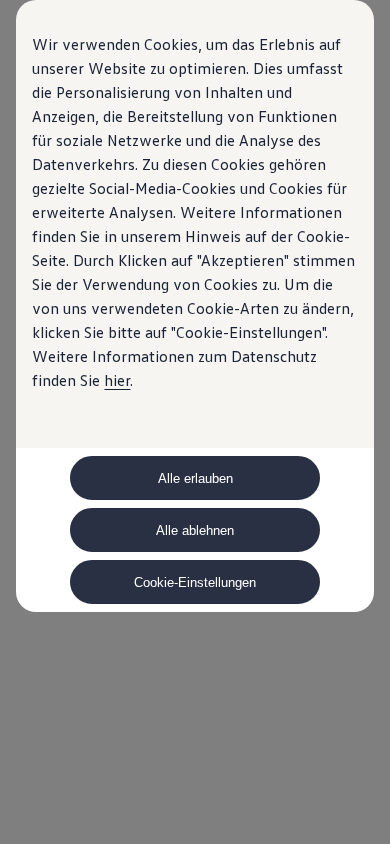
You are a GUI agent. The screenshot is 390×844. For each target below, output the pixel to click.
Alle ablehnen (195, 530)
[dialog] (195, 422)
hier (117, 380)
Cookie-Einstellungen (195, 582)
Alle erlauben (195, 478)
